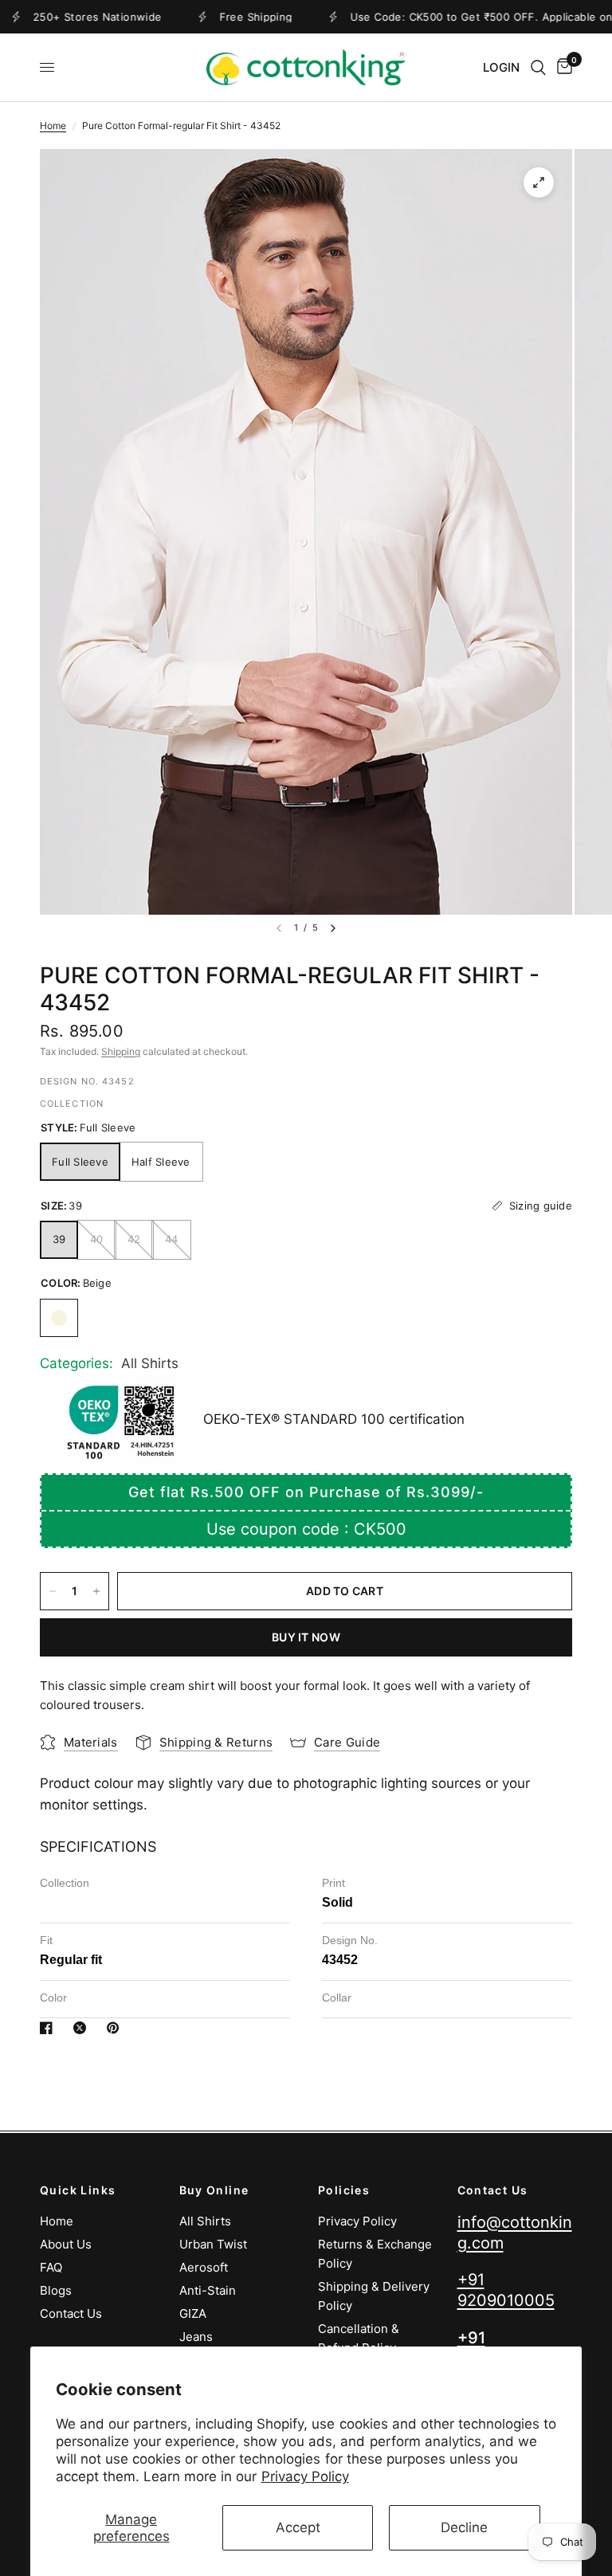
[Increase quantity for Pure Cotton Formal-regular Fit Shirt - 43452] (96, 1591)
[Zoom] (539, 182)
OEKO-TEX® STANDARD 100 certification (332, 1419)
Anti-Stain (208, 2290)
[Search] (538, 67)
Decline (464, 2527)
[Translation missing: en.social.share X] (83, 2028)
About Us (66, 2244)
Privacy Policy (305, 2476)
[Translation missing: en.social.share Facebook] (49, 2028)
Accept (298, 2527)
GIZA (193, 2313)
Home (53, 125)
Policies (344, 2190)
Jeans (196, 2337)
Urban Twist (213, 2244)
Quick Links (78, 2190)
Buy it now (306, 1637)
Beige (59, 1318)
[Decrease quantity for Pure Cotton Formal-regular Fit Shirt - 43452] (53, 1591)
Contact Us (71, 2313)
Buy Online (214, 2190)
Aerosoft (204, 2267)
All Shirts (150, 1363)
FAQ (51, 2267)
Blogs (56, 2290)
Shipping (121, 1051)
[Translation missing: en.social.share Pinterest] (116, 2028)
